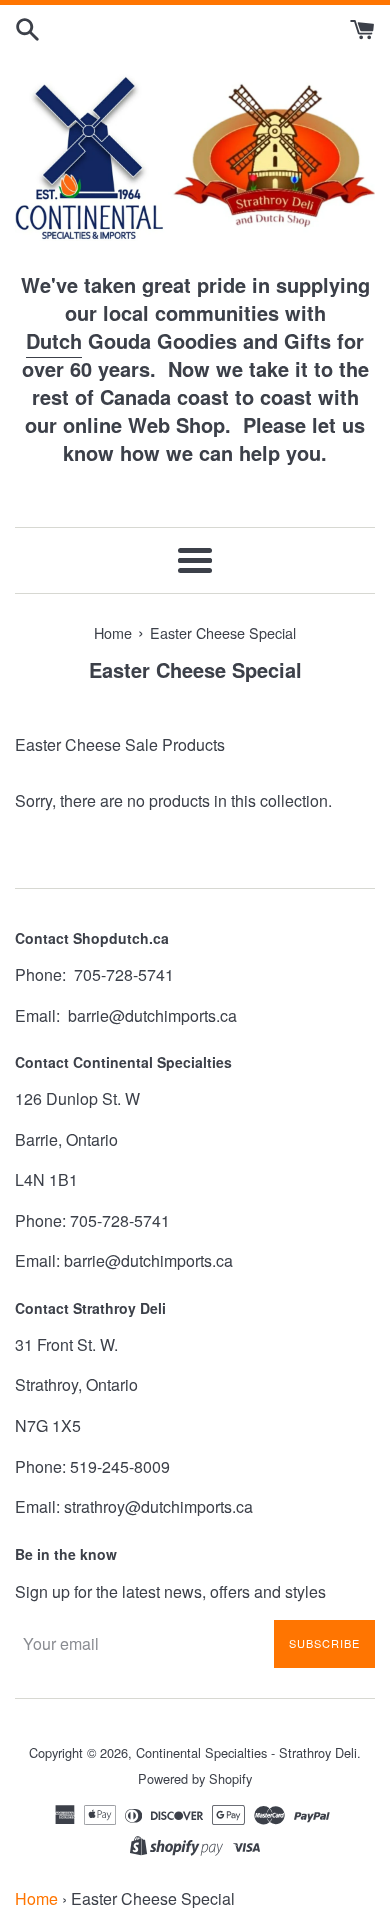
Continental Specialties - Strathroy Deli (246, 1752)
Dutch (54, 340)
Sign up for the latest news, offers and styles (170, 1591)
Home (36, 1898)
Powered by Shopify (195, 1778)
